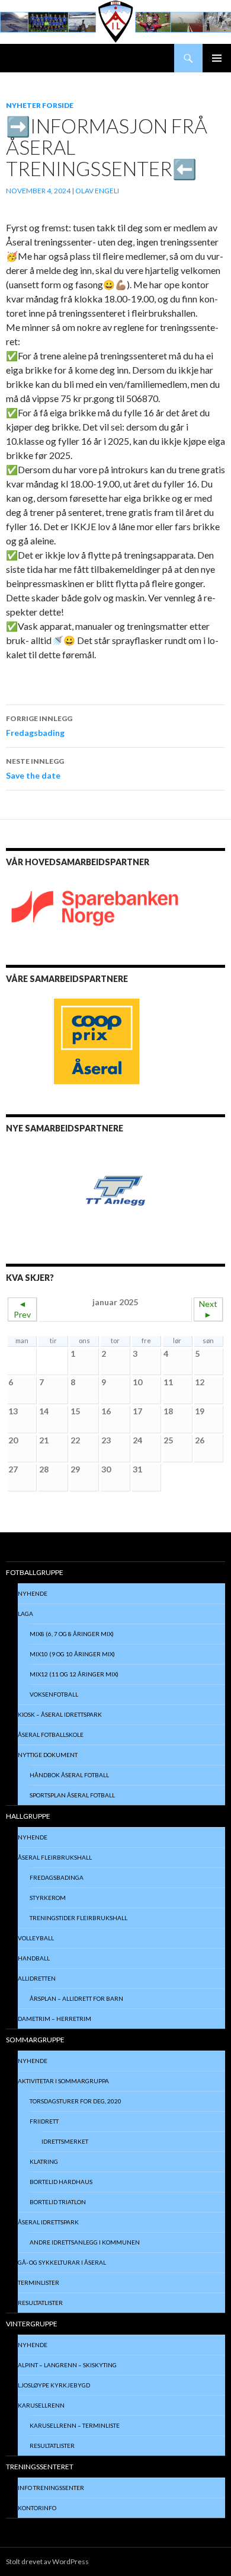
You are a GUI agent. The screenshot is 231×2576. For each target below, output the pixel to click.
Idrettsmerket (65, 2141)
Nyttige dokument (48, 1755)
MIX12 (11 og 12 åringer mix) (74, 1674)
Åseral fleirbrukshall (55, 1857)
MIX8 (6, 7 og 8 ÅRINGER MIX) (72, 1634)
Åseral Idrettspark (48, 2222)
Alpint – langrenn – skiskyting (67, 2365)
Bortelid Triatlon (58, 2202)
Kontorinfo (37, 2508)
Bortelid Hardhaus (61, 2182)
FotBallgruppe (35, 1572)
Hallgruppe (28, 1816)
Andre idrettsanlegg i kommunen (85, 2242)
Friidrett (44, 2121)
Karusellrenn (41, 2405)
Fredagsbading (39, 726)
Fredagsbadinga (57, 1877)
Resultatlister (40, 2303)
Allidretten (37, 1978)
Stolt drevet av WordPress (47, 2561)
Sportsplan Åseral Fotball (72, 1795)
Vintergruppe (32, 2324)
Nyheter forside (40, 105)
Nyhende (33, 1593)
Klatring (44, 2161)
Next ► (208, 1309)
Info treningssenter (51, 2488)
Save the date (35, 769)
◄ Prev (22, 1309)
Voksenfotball (54, 1694)
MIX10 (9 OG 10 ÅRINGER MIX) (72, 1654)
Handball (34, 1958)
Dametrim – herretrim (54, 2019)
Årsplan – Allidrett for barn (76, 1998)
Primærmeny (217, 58)
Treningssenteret (40, 2467)
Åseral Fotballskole (51, 1735)
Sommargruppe (35, 2040)
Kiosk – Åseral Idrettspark (60, 1714)
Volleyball (36, 1938)
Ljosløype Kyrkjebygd (54, 2385)
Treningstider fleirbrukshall (78, 1918)
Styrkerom (48, 1898)
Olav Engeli (97, 191)
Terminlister (38, 2282)
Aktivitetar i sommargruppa (63, 2081)
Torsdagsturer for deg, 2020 (76, 2101)
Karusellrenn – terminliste (75, 2425)
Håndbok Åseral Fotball (69, 1775)
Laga (25, 1614)
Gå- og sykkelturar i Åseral (62, 2262)
